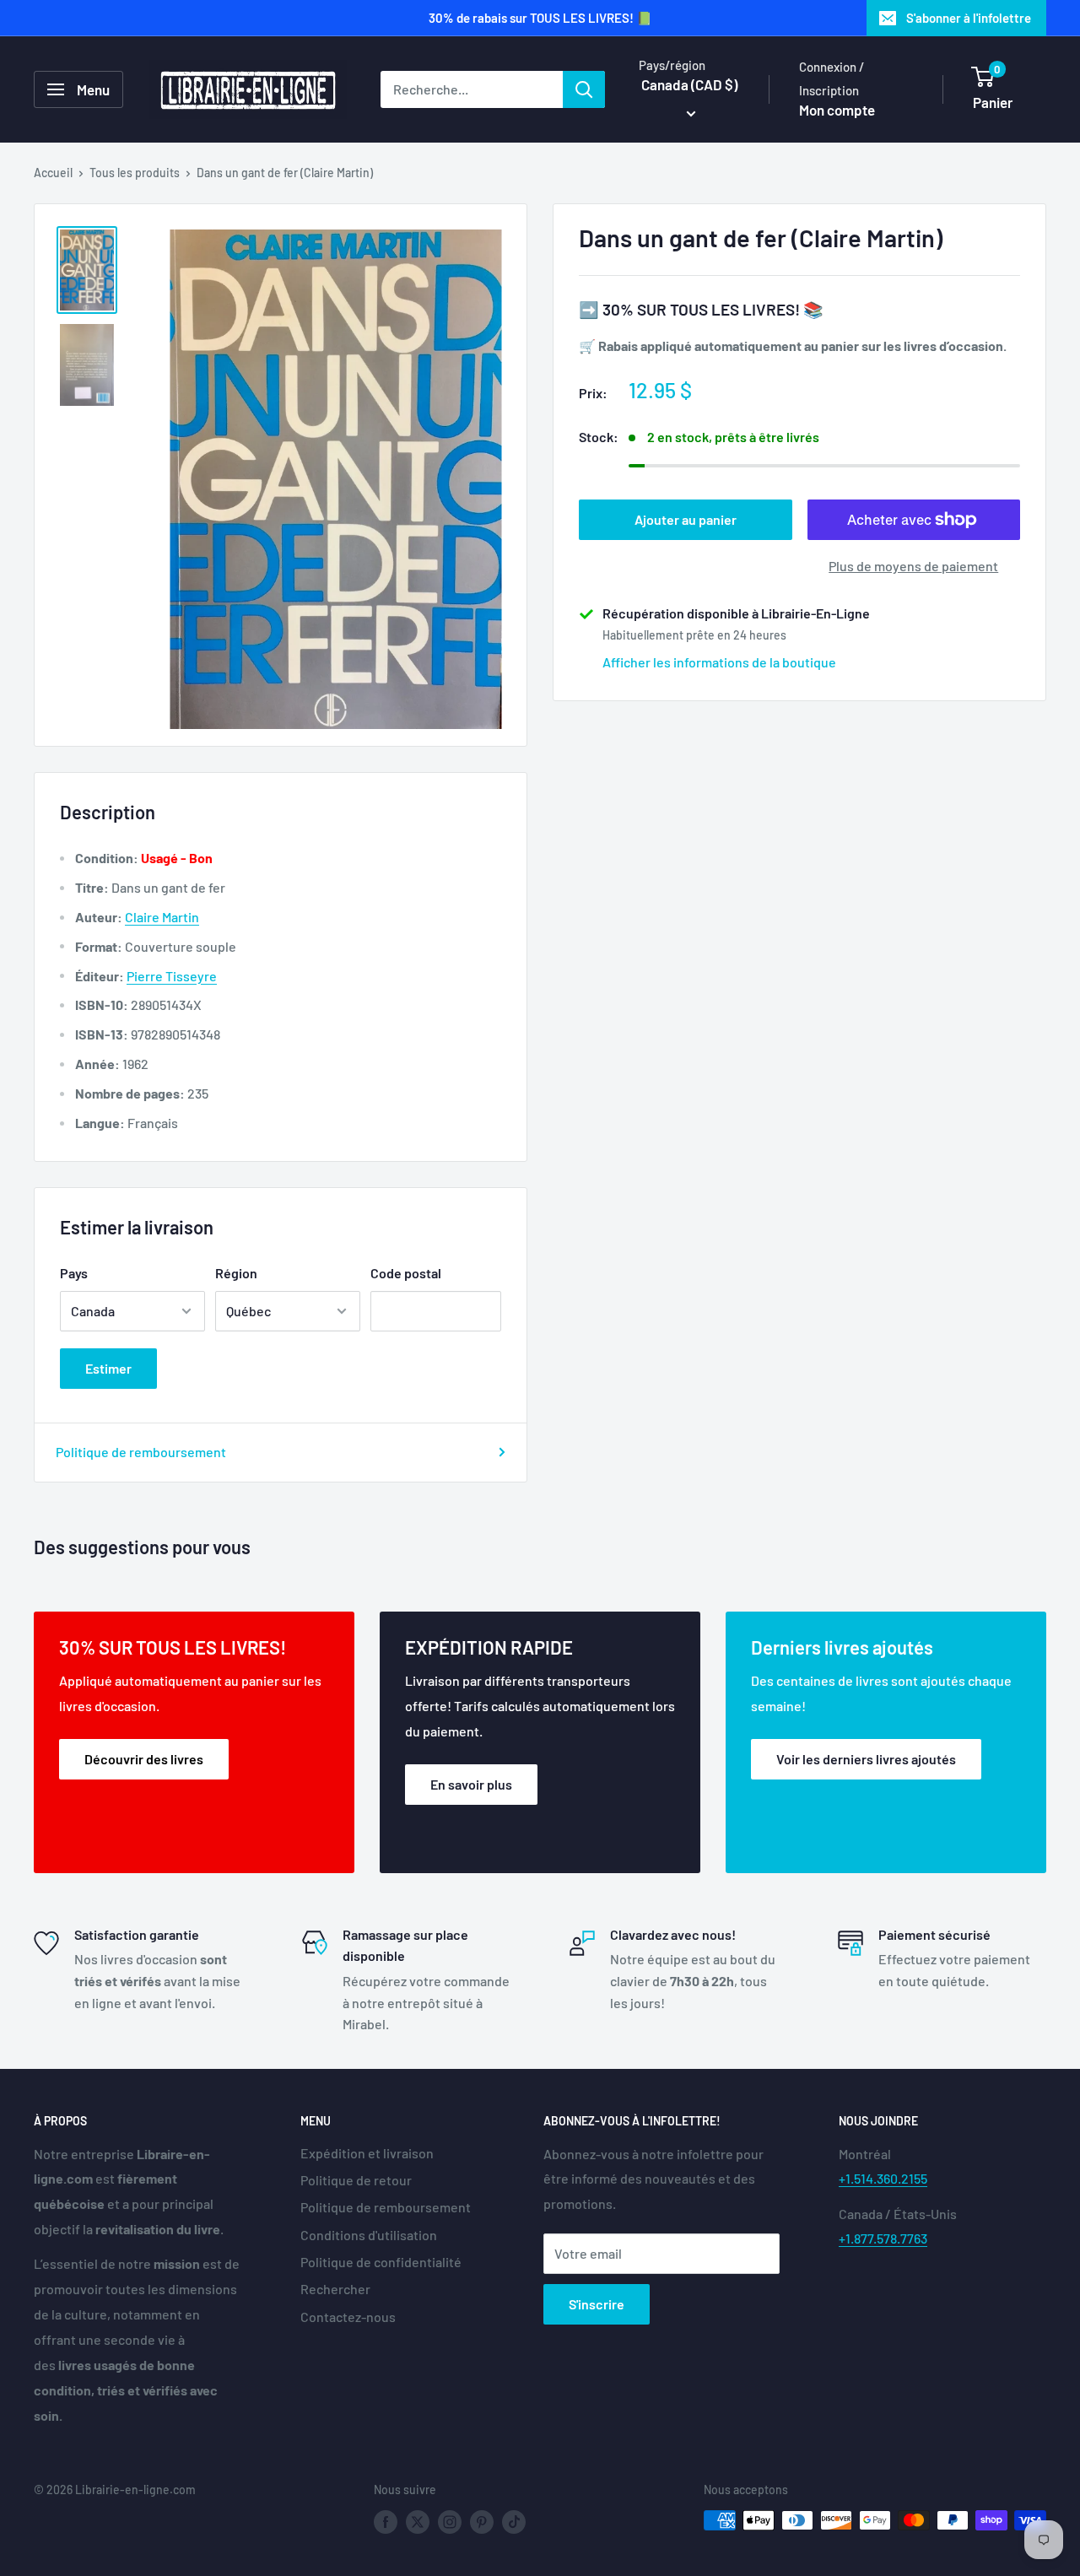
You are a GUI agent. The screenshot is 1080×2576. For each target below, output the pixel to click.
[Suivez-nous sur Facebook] (386, 2522)
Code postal (406, 1273)
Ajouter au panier (686, 519)
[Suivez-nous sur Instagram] (450, 2522)
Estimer (108, 1368)
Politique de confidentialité (381, 2262)
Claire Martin (162, 917)
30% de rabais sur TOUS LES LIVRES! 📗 (540, 18)
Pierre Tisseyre (172, 976)
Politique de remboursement (141, 1452)
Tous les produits (135, 173)
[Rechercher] (584, 89)
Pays (74, 1273)
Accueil (53, 173)
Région (236, 1273)
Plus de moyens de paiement (913, 566)
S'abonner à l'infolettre (969, 18)
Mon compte (837, 110)
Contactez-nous (348, 2317)
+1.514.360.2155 (883, 2178)
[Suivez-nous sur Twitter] (418, 2522)
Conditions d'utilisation (369, 2235)
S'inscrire (597, 2304)
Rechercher (335, 2289)
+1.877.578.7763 (883, 2238)
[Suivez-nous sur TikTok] (514, 2522)
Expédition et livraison (367, 2153)
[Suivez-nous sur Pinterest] (482, 2522)
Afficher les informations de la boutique (719, 662)
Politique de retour (356, 2180)
